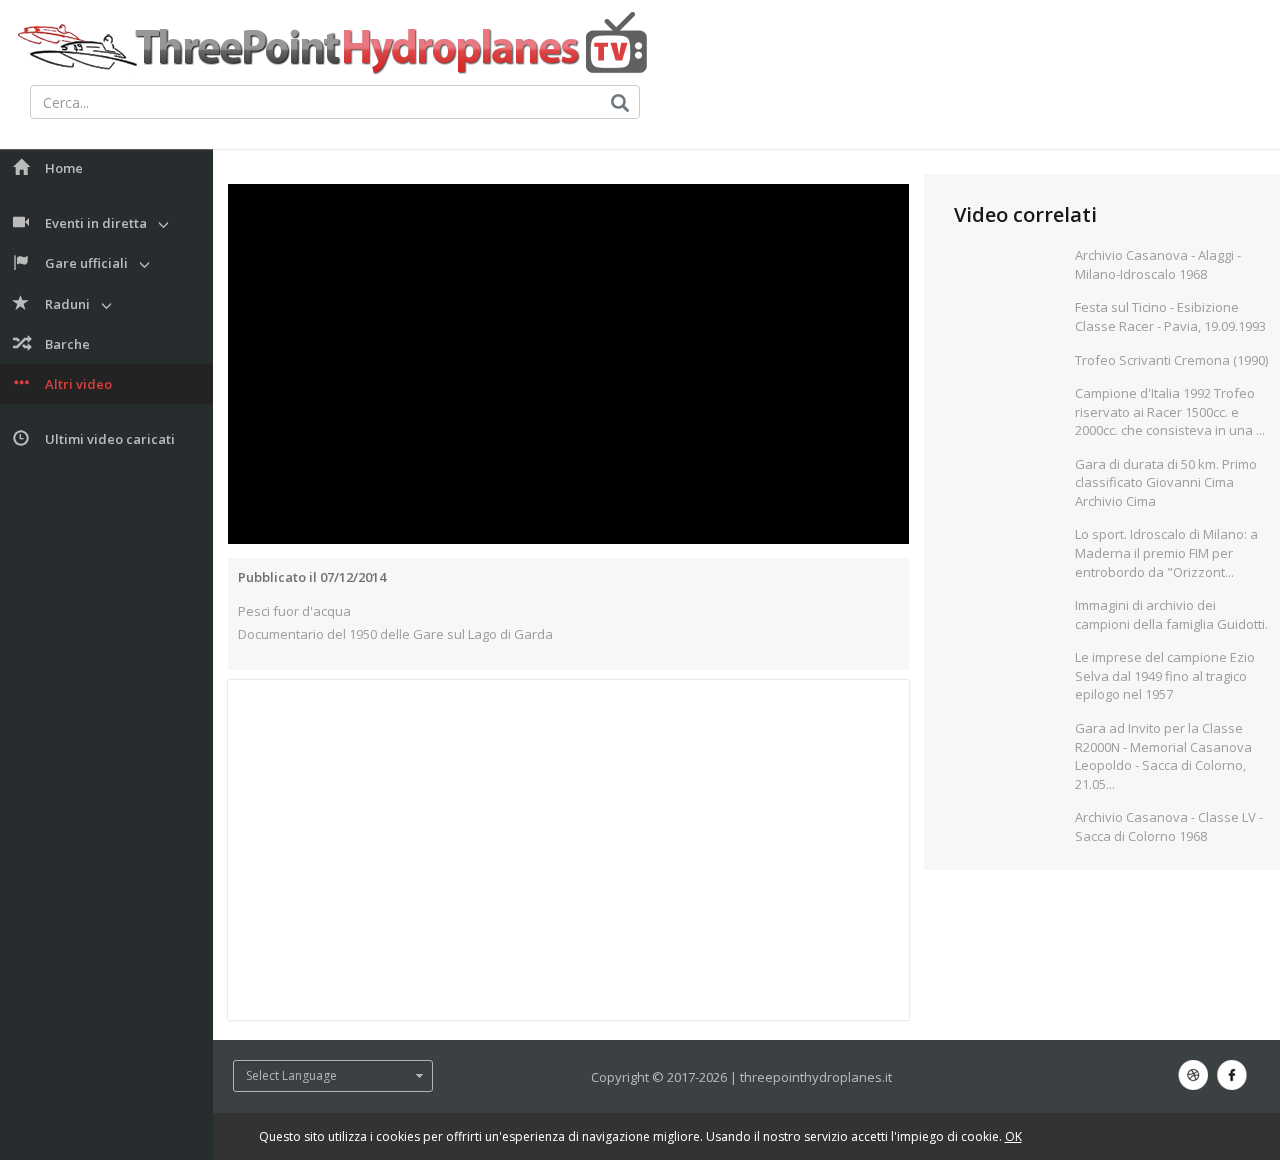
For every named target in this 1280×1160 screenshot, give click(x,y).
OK (1013, 1136)
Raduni (67, 304)
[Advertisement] (568, 850)
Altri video (78, 384)
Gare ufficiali (86, 263)
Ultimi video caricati (110, 439)
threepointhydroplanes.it (816, 1077)
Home (64, 168)
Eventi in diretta (96, 223)
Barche (67, 344)
